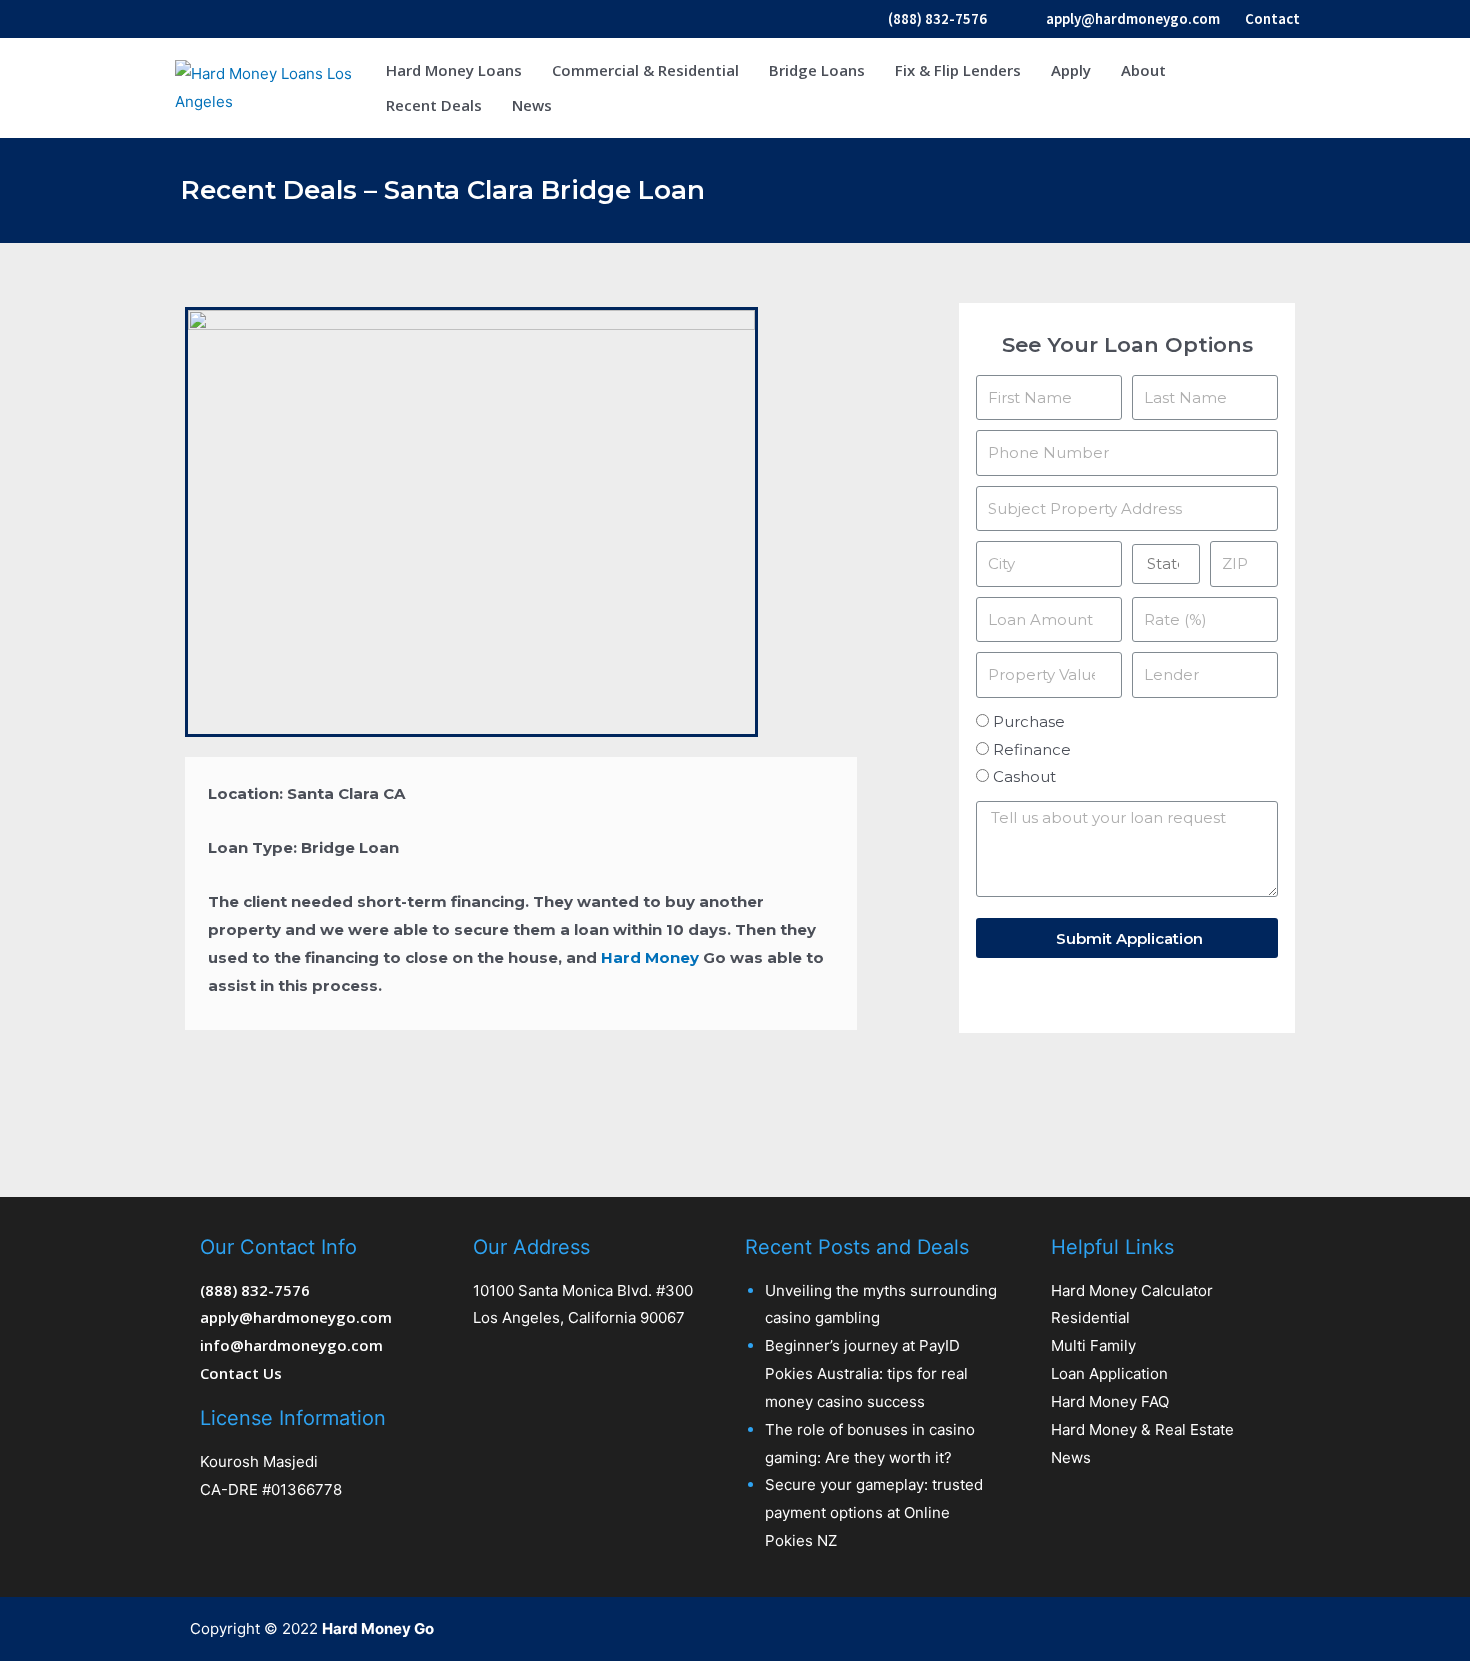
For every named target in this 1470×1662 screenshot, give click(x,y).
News (532, 105)
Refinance (1032, 749)
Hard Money (650, 957)
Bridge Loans (817, 70)
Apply (1071, 70)
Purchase (1029, 721)
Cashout (1024, 776)
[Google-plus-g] (1244, 1629)
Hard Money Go (378, 1628)
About (1143, 70)
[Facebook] (1166, 1629)
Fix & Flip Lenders (958, 70)
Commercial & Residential (645, 70)
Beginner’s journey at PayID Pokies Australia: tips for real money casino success (866, 1373)
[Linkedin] (1283, 1629)
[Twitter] (1205, 1629)
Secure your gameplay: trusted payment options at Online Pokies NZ (874, 1512)
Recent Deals (434, 105)
